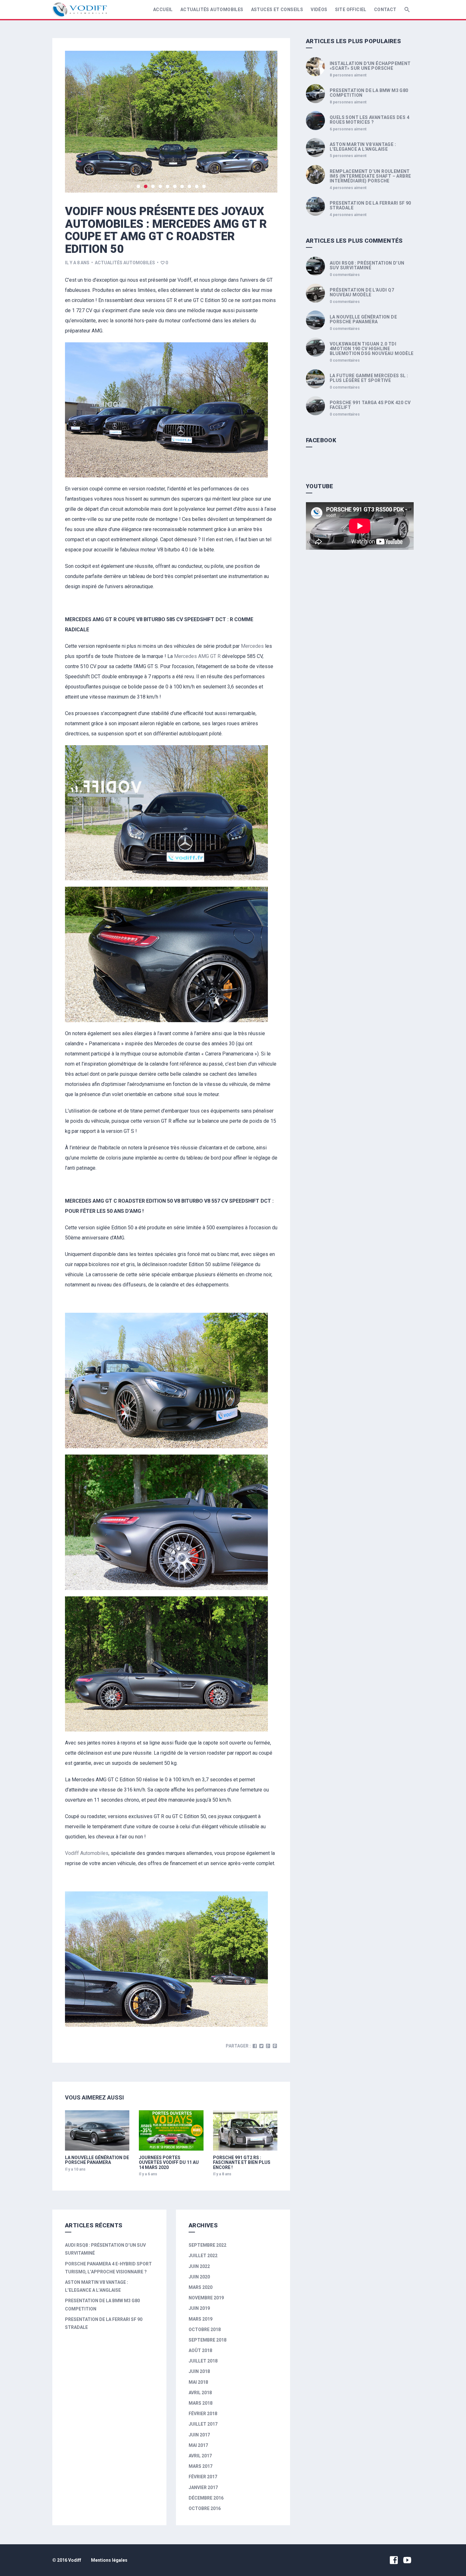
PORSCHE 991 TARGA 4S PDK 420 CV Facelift (370, 405)
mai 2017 (198, 2445)
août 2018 (200, 2350)
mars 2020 (201, 2287)
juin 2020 (199, 2277)
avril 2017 (200, 2456)
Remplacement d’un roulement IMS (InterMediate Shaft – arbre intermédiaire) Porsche (370, 176)
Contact (385, 10)
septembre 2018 (207, 2340)
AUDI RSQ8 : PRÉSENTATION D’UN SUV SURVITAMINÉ (367, 265)
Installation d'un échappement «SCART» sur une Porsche (370, 66)
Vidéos (319, 10)
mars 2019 (201, 2319)
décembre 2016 (206, 2498)
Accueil (163, 10)
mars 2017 (201, 2466)
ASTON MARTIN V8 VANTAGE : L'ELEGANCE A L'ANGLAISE (363, 147)
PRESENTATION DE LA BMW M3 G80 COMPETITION (369, 93)
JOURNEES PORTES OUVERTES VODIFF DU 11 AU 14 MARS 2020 (169, 2162)
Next (265, 122)
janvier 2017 (203, 2487)
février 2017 (203, 2477)
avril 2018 (200, 2393)
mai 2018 (198, 2382)
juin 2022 (199, 2266)
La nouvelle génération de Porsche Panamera (97, 2160)
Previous (78, 122)
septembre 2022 (207, 2245)
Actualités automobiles (212, 10)
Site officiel (351, 10)
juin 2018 (199, 2371)
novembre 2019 (206, 2298)
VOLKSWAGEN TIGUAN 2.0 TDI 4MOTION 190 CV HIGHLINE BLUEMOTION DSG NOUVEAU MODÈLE (372, 349)
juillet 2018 (203, 2361)
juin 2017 (199, 2435)
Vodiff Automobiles (87, 1853)
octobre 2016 (205, 2508)
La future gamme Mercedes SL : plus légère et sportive (369, 378)
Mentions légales (109, 2560)
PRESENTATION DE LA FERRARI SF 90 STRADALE (370, 205)
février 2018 (203, 2414)
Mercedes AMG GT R (197, 656)
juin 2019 (199, 2308)
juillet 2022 (203, 2256)
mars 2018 (201, 2403)
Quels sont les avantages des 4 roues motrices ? (369, 120)
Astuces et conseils (277, 10)
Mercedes (252, 646)
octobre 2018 (205, 2330)
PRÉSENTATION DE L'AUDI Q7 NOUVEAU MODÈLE (362, 292)
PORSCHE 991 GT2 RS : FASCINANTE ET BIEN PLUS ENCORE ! (242, 2162)
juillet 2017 (203, 2424)
